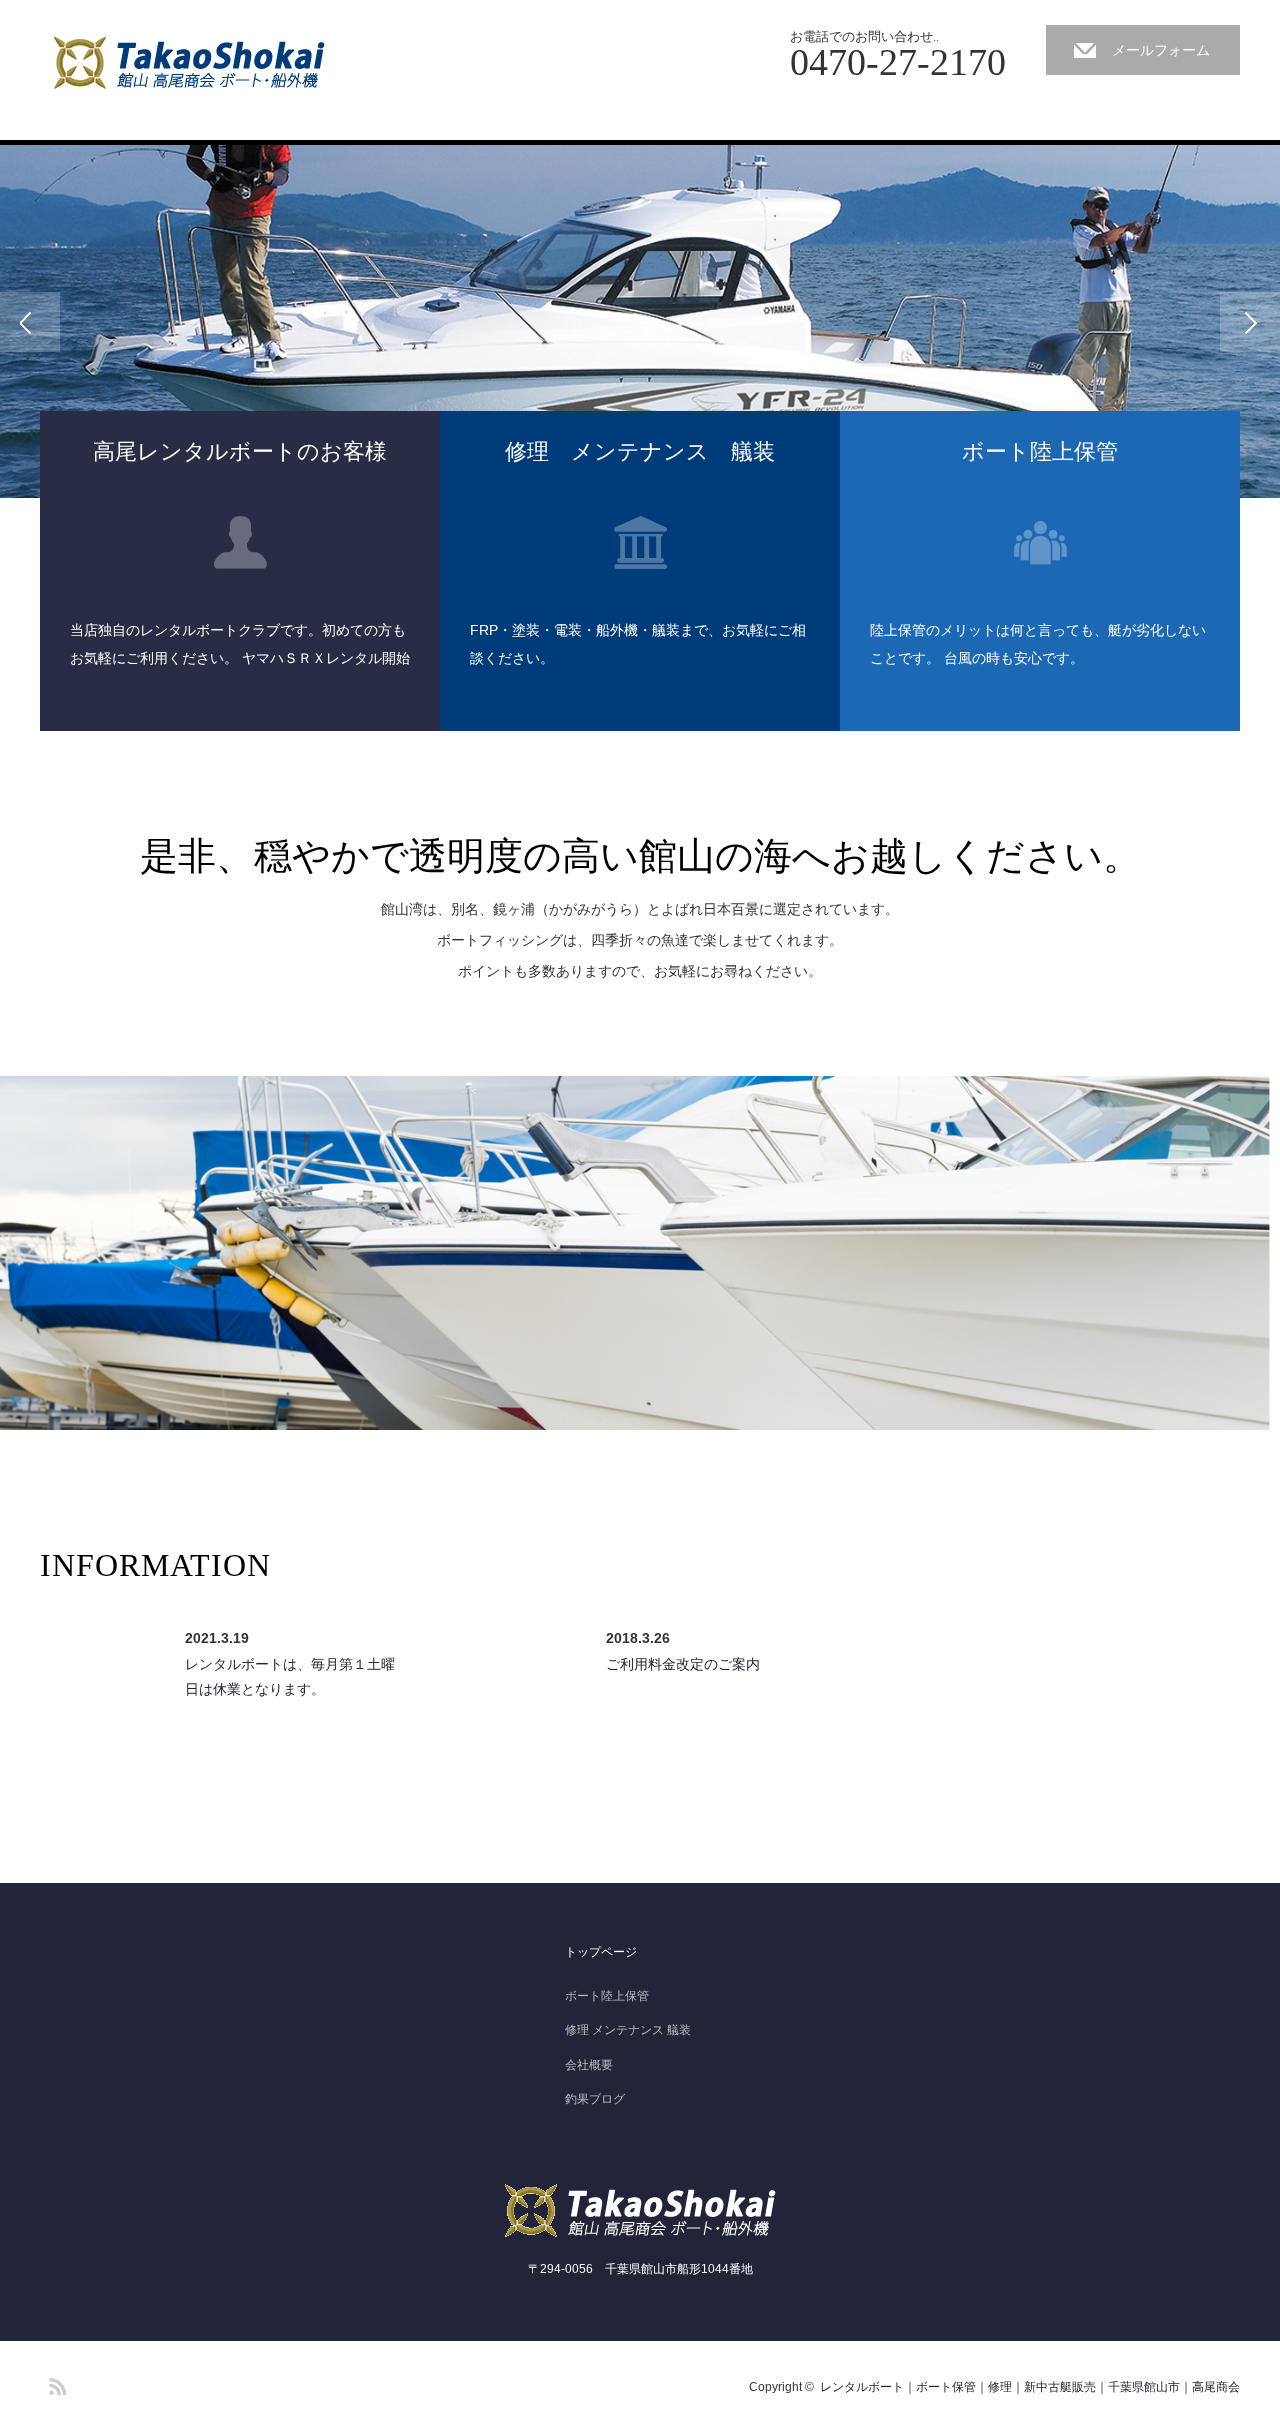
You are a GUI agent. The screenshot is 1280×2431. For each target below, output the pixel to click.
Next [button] (1250, 322)
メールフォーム (1161, 50)
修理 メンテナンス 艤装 (628, 2030)
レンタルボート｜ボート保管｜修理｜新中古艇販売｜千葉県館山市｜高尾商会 (1030, 2387)
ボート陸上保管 (607, 1996)
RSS (55, 2383)
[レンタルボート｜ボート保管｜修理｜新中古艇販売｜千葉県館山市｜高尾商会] (193, 62)
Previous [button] (30, 322)
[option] (640, 321)
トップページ (601, 1952)
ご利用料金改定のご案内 (683, 1664)
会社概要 (589, 2065)
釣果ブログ (595, 2099)
